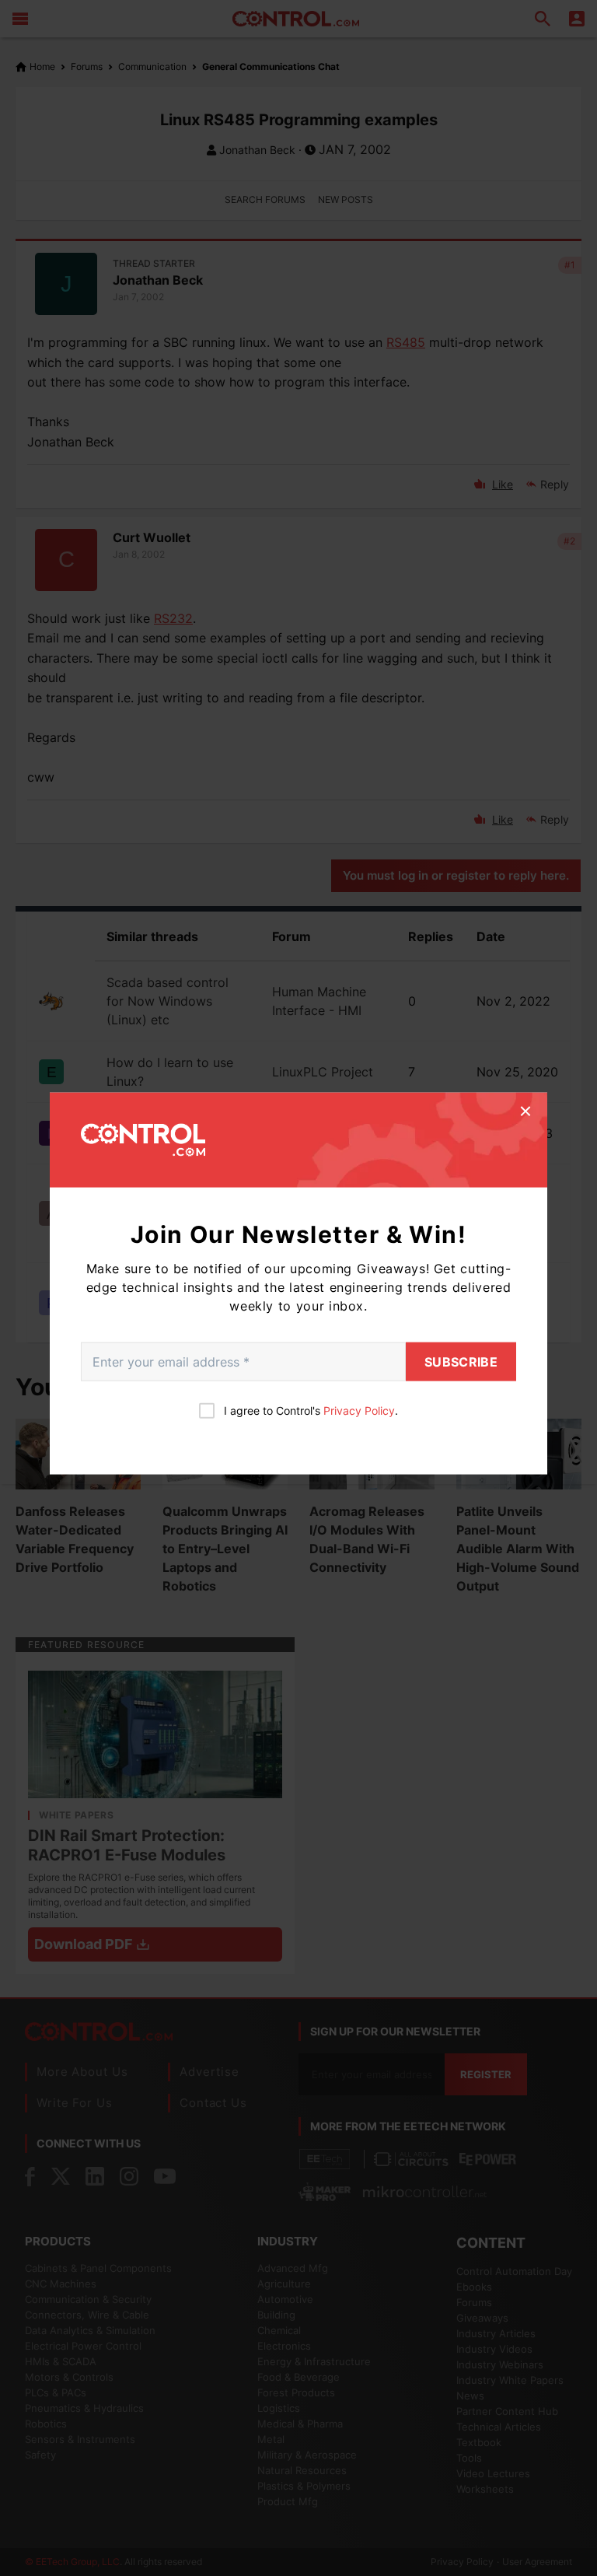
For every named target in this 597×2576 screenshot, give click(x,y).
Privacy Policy (359, 1410)
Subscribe (461, 1361)
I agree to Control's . (311, 1410)
